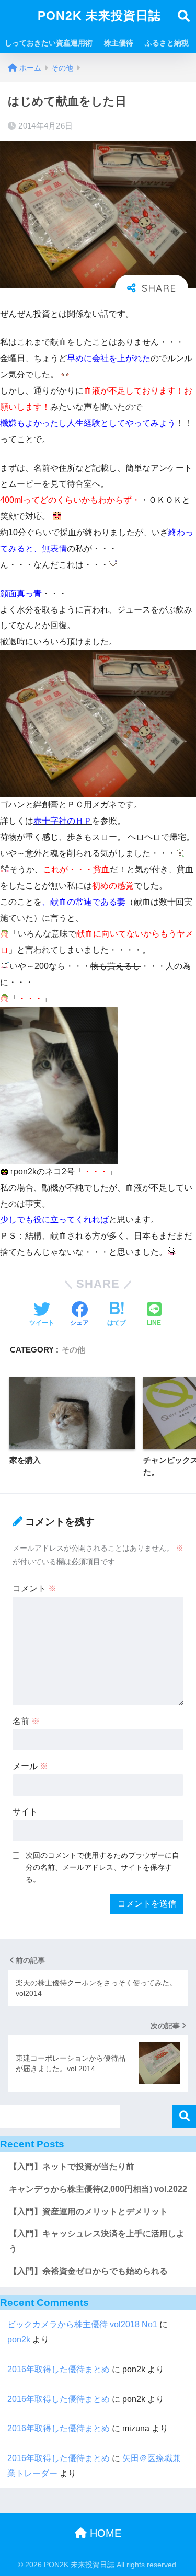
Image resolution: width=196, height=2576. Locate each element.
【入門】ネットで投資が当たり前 (72, 2167)
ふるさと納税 (167, 43)
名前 (26, 1721)
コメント (34, 1589)
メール (30, 1766)
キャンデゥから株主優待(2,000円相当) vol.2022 (98, 2189)
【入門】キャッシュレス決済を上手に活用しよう (97, 2241)
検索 (184, 2116)
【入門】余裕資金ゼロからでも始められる (88, 2271)
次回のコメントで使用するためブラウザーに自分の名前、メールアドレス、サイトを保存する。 (102, 1867)
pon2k (19, 2340)
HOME (104, 2533)
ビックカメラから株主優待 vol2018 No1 (82, 2324)
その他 (73, 1350)
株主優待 (119, 43)
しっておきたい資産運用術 (49, 43)
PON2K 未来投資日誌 (99, 16)
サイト (25, 1812)
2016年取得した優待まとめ (59, 2369)
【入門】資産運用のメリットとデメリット (88, 2211)
